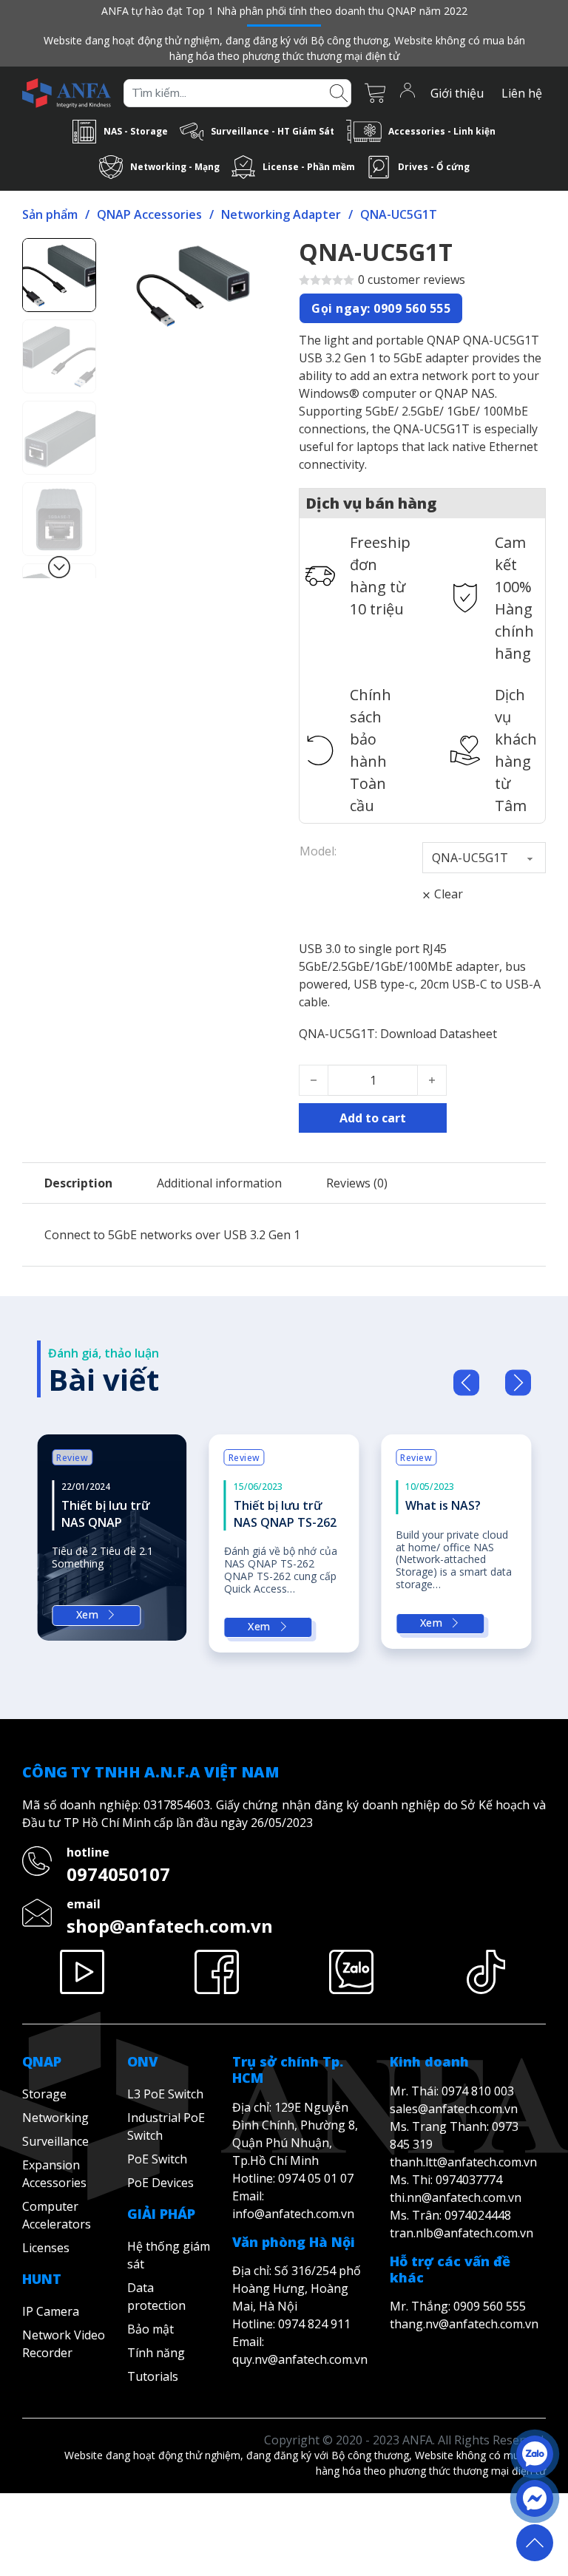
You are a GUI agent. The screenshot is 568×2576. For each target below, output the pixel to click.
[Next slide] (518, 1383)
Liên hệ (522, 93)
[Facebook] (217, 1972)
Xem (88, 1614)
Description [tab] (78, 1183)
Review (72, 1458)
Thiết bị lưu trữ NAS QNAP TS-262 (285, 1514)
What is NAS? (443, 1505)
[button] (249, 258)
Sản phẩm (50, 214)
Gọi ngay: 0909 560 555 (381, 308)
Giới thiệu (457, 93)
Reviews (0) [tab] (357, 1183)
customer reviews (412, 279)
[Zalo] (351, 1972)
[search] (339, 92)
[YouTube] (82, 1972)
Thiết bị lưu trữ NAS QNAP (105, 1514)
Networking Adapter (281, 214)
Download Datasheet (439, 1034)
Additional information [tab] (219, 1183)
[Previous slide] (466, 1383)
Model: (318, 851)
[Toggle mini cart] (375, 93)
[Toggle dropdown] (84, 132)
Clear (449, 894)
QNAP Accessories (149, 214)
